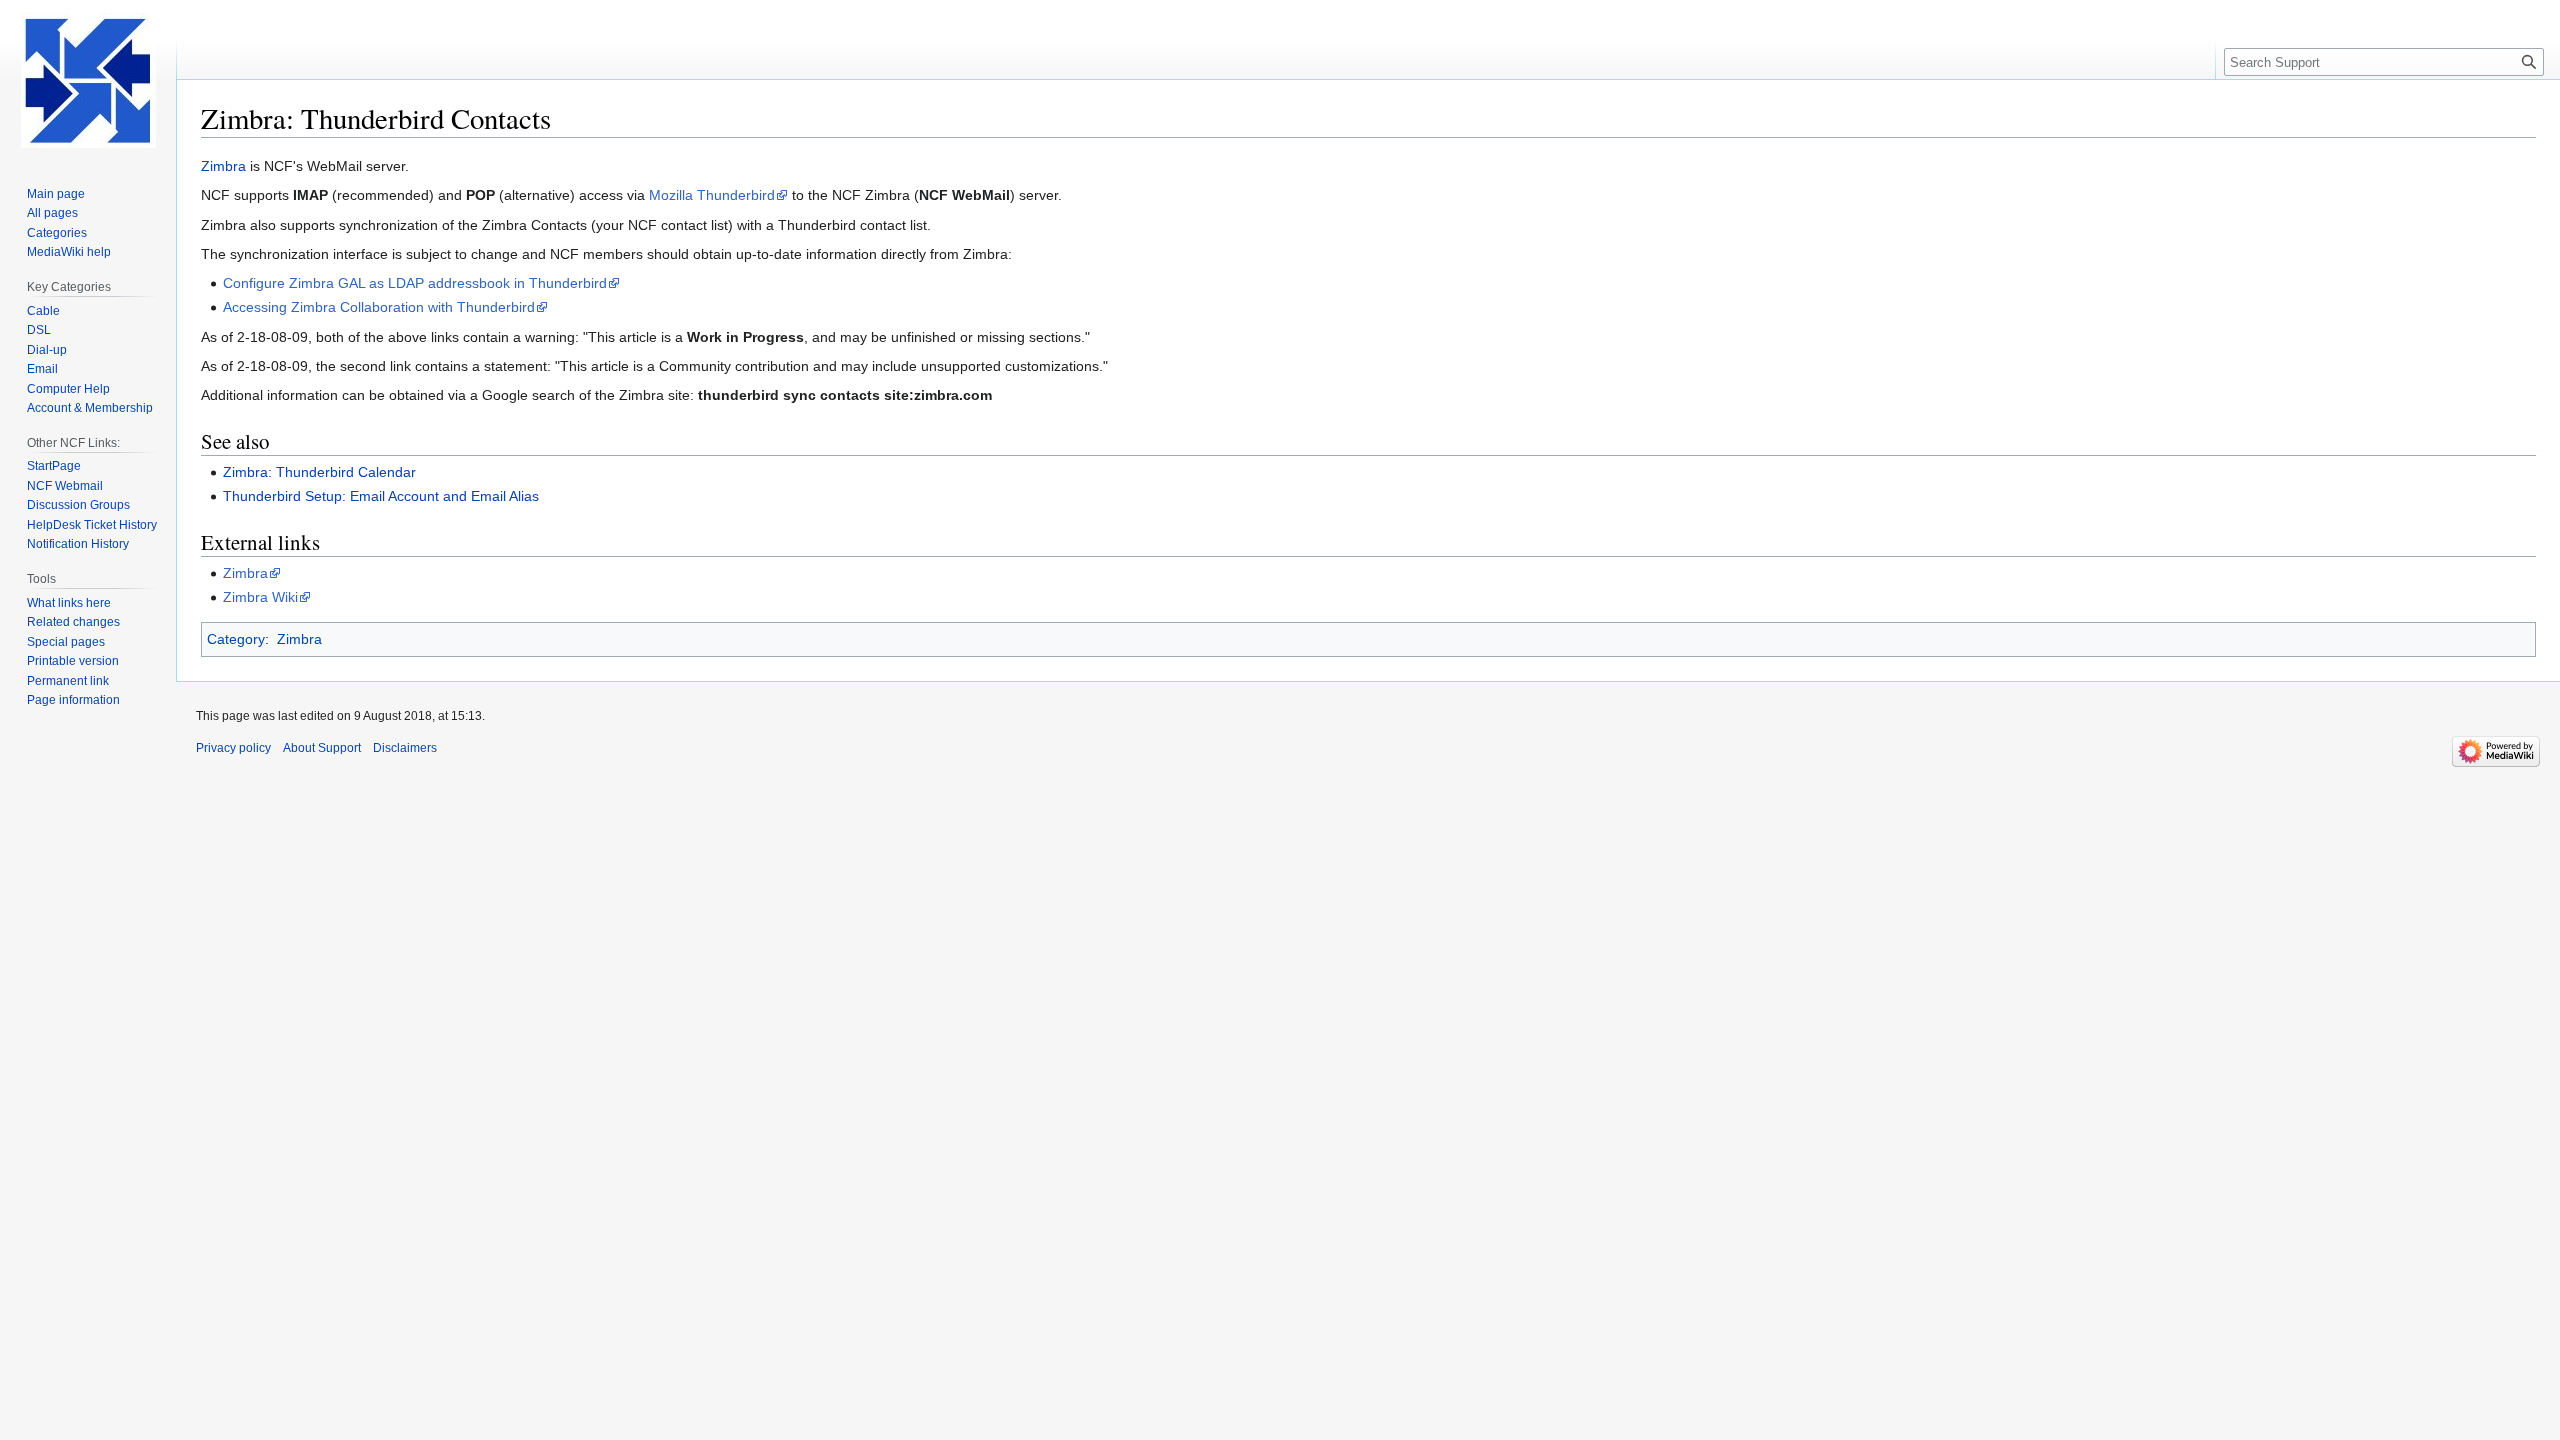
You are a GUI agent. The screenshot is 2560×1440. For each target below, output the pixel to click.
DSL (39, 330)
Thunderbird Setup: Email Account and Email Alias (381, 496)
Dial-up (47, 350)
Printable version (73, 661)
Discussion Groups (78, 505)
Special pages (66, 642)
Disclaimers (405, 748)
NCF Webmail (65, 486)
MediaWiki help (69, 252)
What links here (69, 603)
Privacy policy (233, 748)
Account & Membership (90, 408)
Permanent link (68, 681)
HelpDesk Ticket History (92, 525)
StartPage (54, 466)
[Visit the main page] (88, 80)
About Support (322, 748)
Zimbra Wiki (260, 597)
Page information (73, 700)
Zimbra (223, 166)
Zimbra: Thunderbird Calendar (319, 472)
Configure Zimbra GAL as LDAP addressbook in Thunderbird (415, 283)
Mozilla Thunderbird (712, 195)
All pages (52, 213)
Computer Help (68, 389)
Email (42, 369)
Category (236, 639)
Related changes (73, 622)
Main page (56, 194)
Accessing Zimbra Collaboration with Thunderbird (379, 307)
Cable (43, 311)
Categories (57, 233)
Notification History (78, 544)
